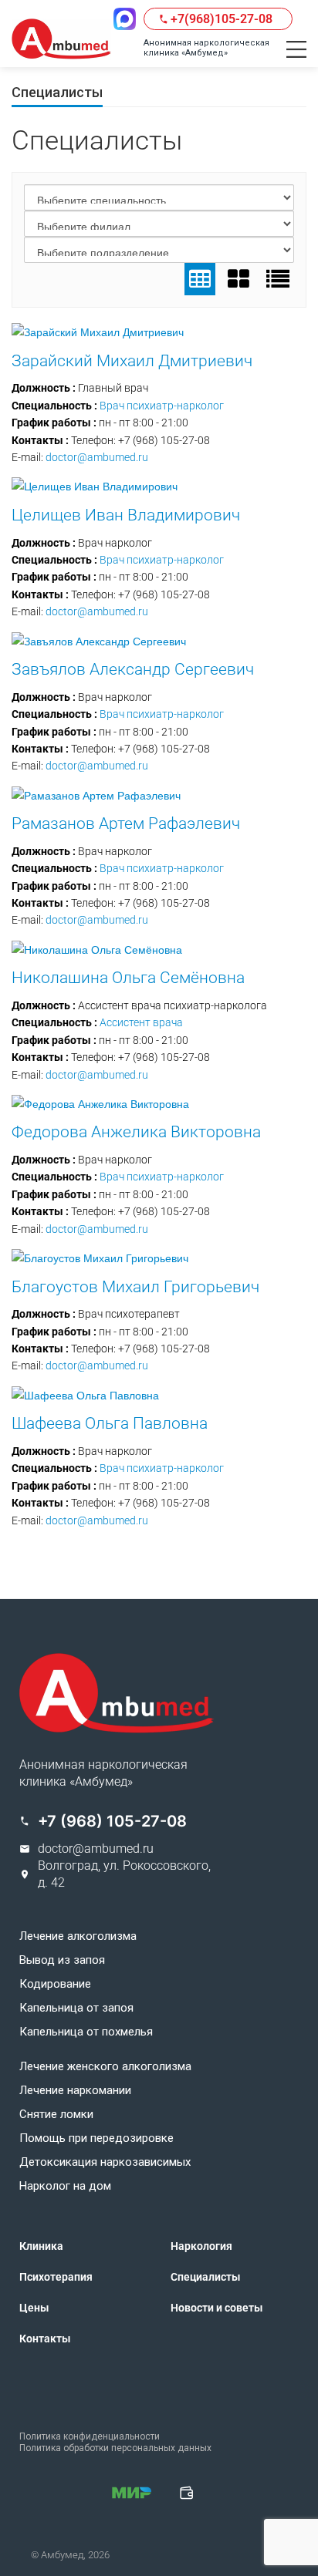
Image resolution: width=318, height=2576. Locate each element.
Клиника (41, 2246)
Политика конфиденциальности (90, 2436)
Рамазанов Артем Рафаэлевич (126, 823)
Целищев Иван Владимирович (126, 515)
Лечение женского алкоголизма (105, 2067)
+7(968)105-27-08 (222, 19)
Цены (34, 2308)
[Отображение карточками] (238, 279)
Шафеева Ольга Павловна (110, 1423)
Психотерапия (56, 2277)
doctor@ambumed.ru (97, 457)
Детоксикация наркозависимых (105, 2162)
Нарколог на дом (65, 2186)
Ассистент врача (141, 1022)
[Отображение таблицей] (200, 279)
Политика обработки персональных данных (115, 2448)
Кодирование (55, 1984)
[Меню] (296, 49)
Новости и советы (217, 2308)
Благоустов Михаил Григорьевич (135, 1287)
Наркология (201, 2246)
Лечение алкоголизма (78, 1936)
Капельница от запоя (76, 2008)
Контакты (45, 2339)
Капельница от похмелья (86, 2032)
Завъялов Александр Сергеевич (133, 669)
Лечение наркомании (75, 2091)
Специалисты (205, 2277)
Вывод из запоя (62, 1960)
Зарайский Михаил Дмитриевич (132, 361)
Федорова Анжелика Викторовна (136, 1132)
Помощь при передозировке (96, 2138)
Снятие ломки (56, 2115)
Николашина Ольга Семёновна (128, 978)
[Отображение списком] (278, 279)
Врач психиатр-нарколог (162, 406)
